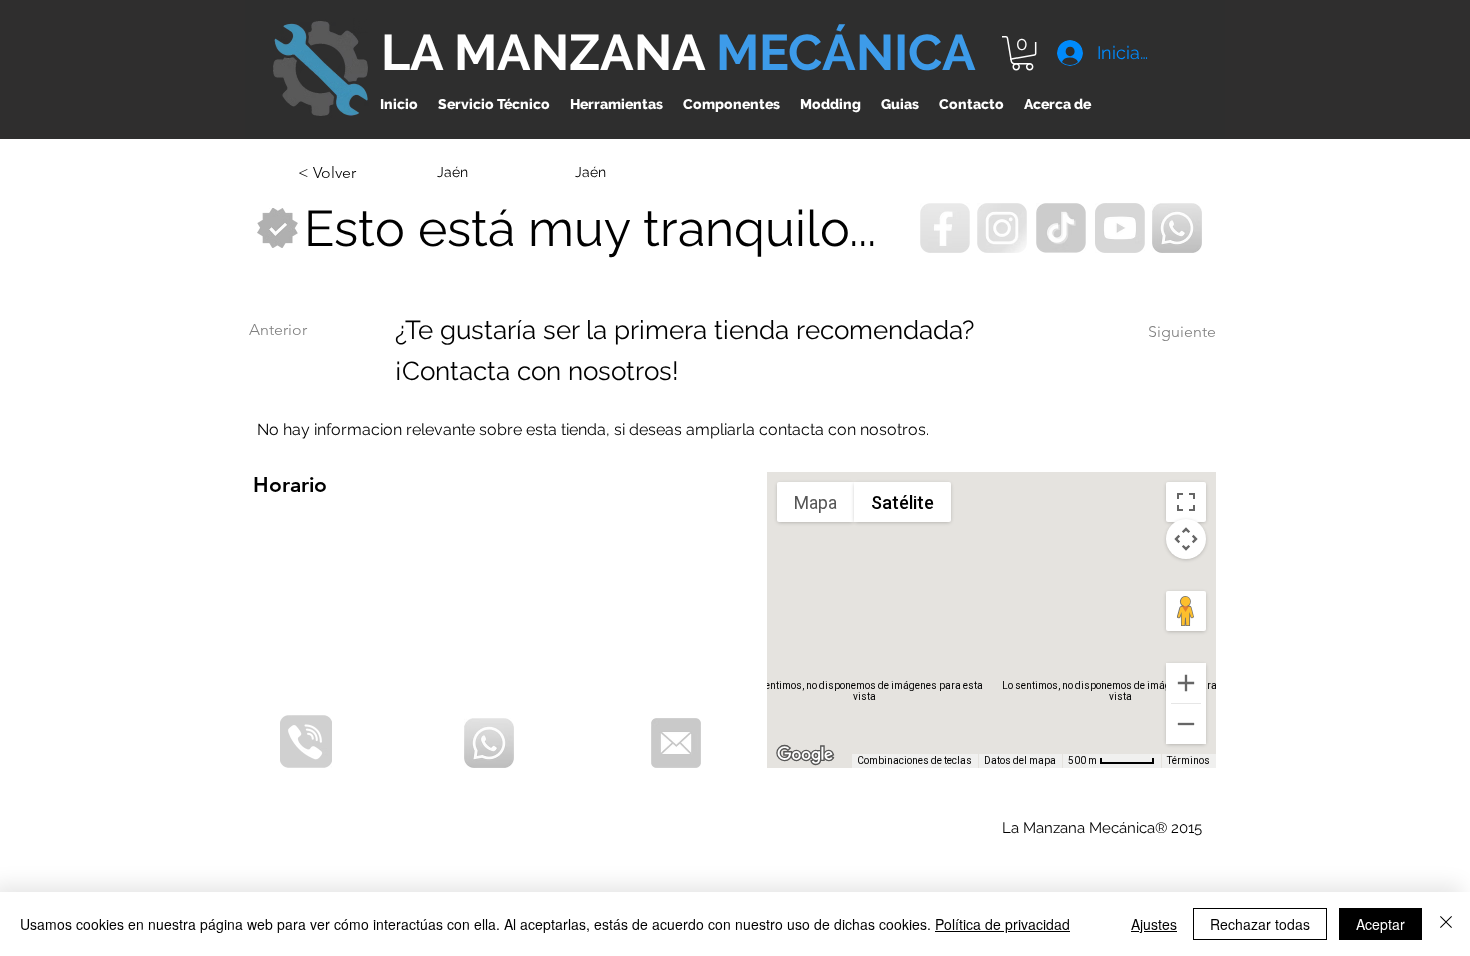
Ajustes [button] (1154, 924)
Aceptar (1380, 924)
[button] (1022, 53)
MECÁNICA (846, 52)
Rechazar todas (1260, 924)
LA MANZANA (548, 52)
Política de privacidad (1002, 924)
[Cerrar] (1446, 924)
